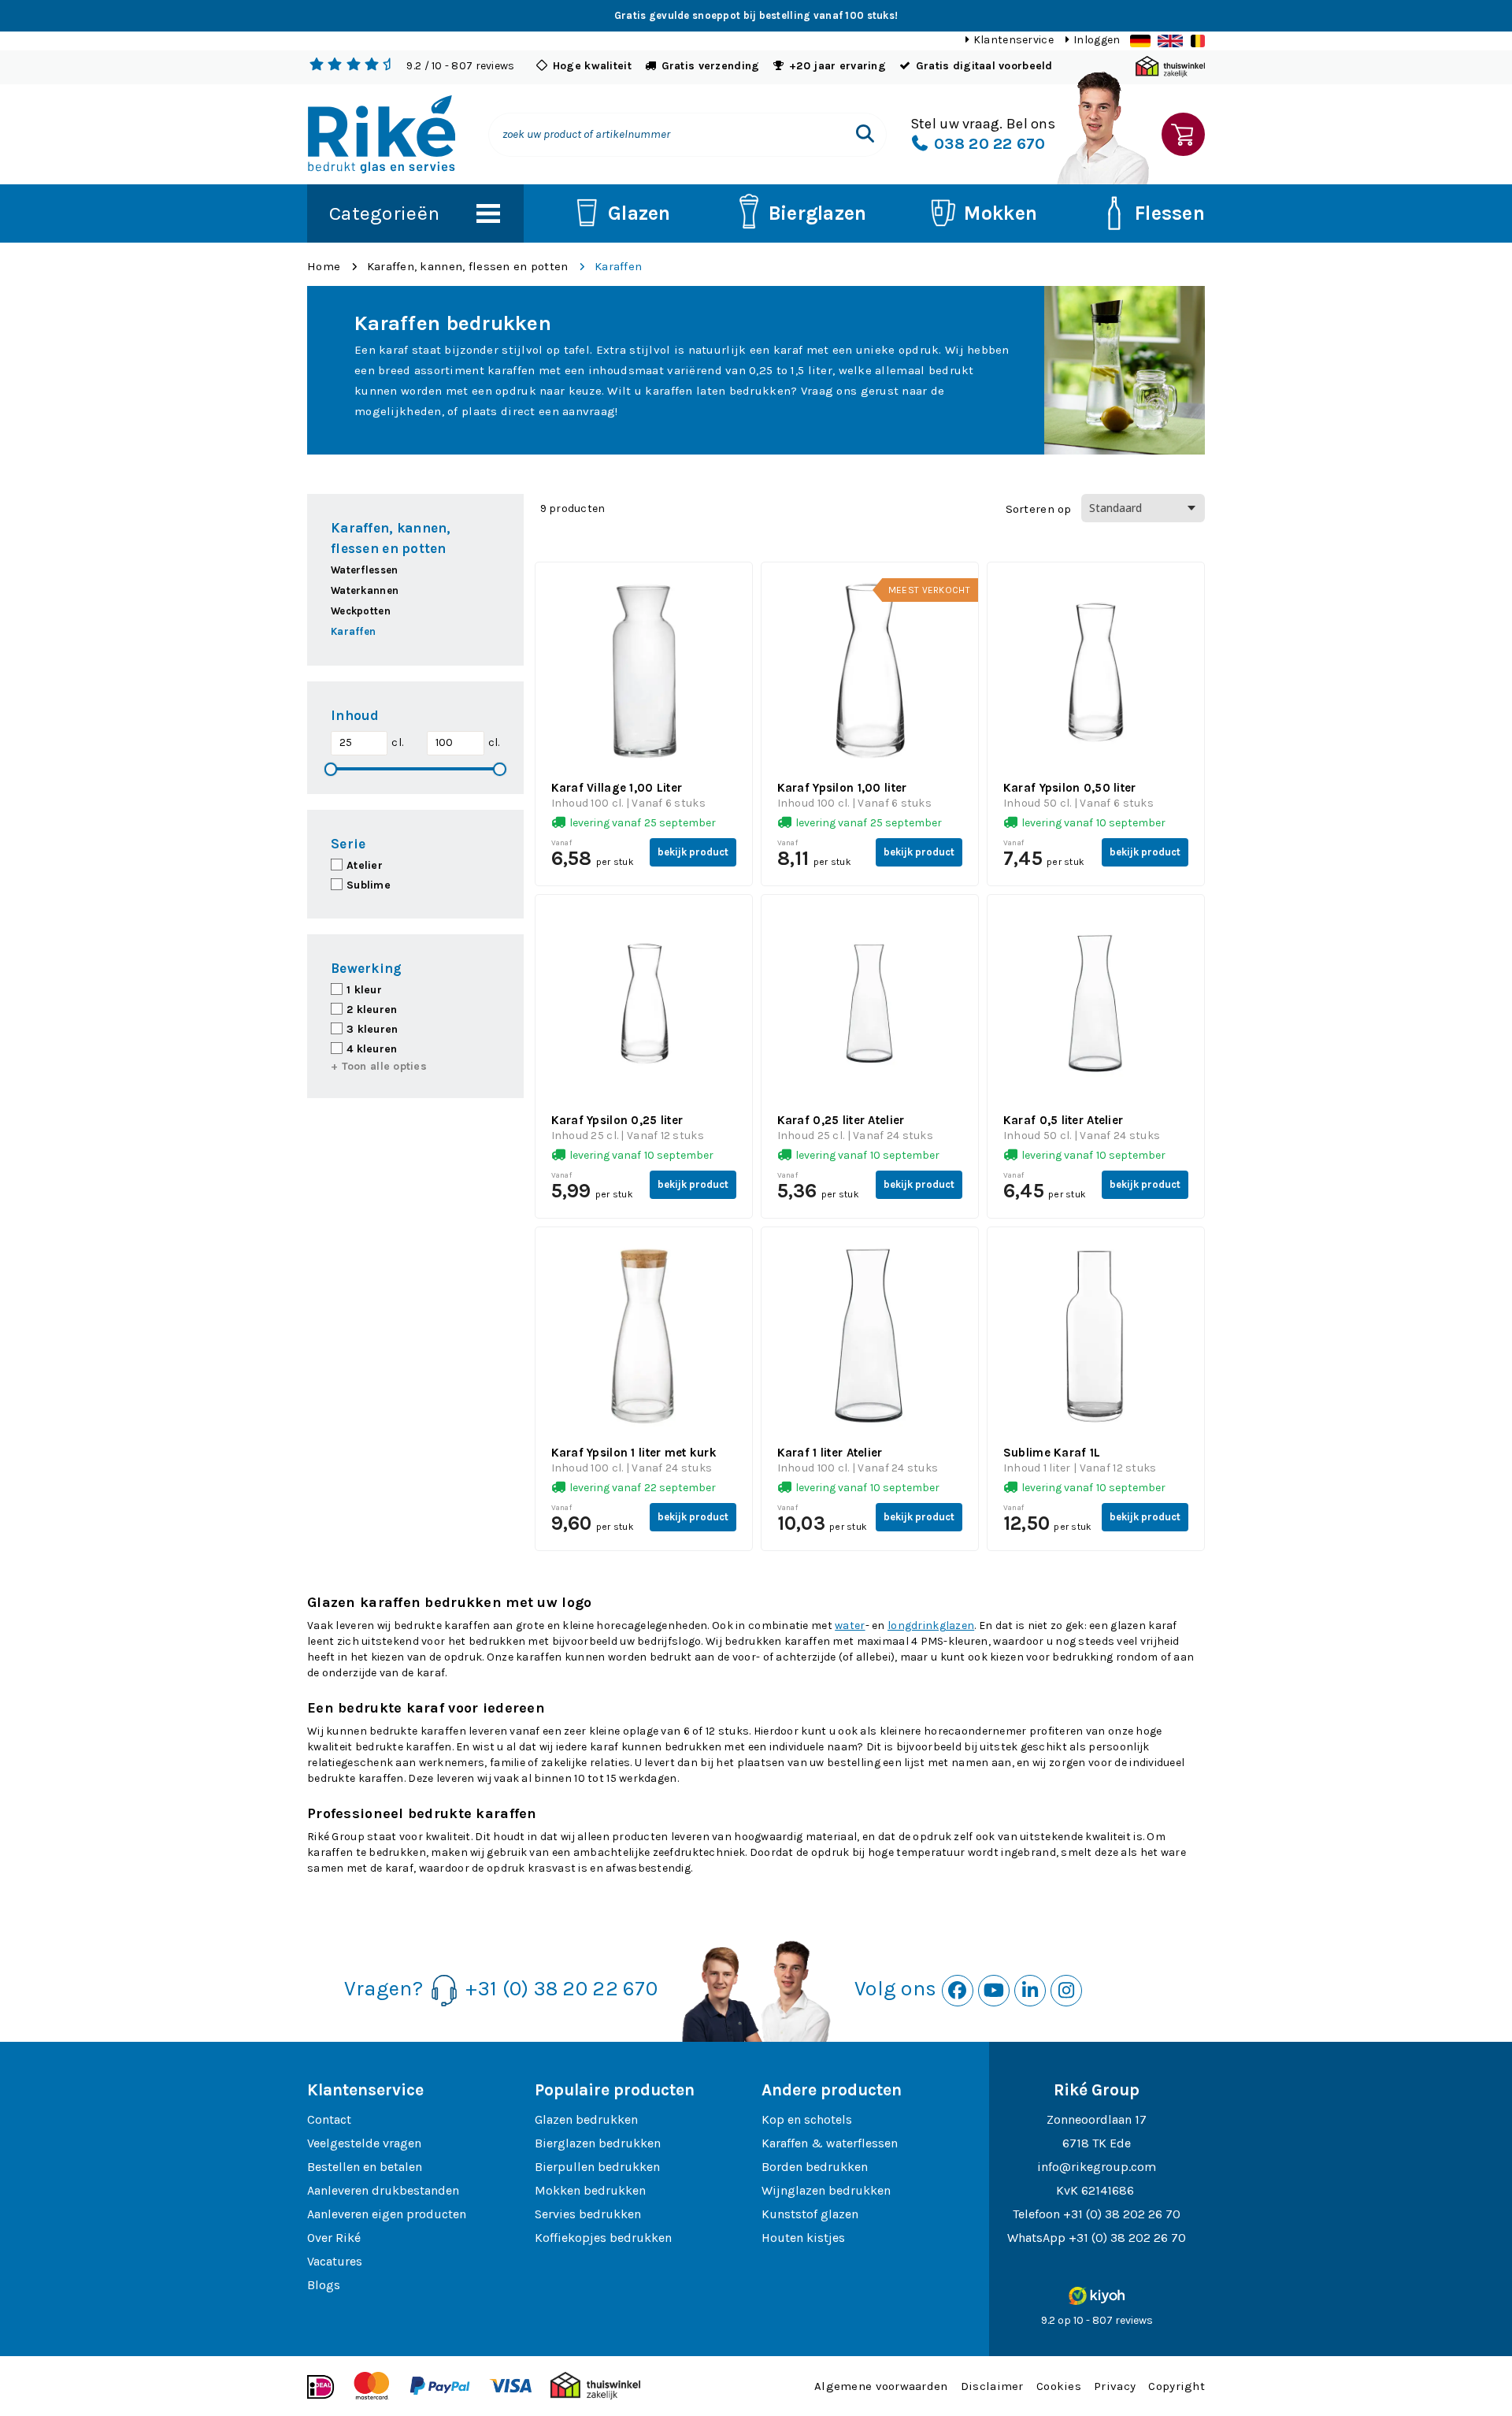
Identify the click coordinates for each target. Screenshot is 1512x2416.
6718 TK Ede (1097, 2143)
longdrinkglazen (931, 1626)
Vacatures (335, 2261)
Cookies (1059, 2386)
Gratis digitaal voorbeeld (984, 66)
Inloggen (1097, 40)
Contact (329, 2119)
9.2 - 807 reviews (460, 66)
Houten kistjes (803, 2238)
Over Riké (334, 2238)
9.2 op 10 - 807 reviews (1097, 2320)
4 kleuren (372, 1049)
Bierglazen (818, 213)
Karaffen (618, 266)
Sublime (369, 885)
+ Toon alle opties (379, 1066)
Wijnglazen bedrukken (826, 2190)
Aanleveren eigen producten (387, 2214)
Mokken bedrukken (590, 2190)
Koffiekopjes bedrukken (603, 2238)
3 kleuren (372, 1029)
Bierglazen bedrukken (598, 2143)
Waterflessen (364, 570)
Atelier (365, 865)
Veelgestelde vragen (364, 2143)
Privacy (1115, 2386)
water (850, 1626)
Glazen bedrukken (586, 2119)
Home (324, 266)
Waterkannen (365, 590)
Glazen (639, 213)
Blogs (324, 2285)
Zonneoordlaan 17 (1097, 2119)
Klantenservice (1014, 40)
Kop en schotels (807, 2119)
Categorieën (384, 213)
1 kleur (364, 990)
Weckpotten (361, 611)
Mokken (1001, 213)
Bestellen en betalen (365, 2167)
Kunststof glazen (810, 2214)
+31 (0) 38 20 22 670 (561, 1989)
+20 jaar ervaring (838, 66)
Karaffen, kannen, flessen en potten (468, 266)
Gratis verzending (711, 66)
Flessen (1170, 213)
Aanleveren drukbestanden (383, 2190)
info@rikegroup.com (1097, 2167)
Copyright (1177, 2386)
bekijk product (693, 852)
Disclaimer (992, 2386)
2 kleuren (372, 1009)
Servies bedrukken (588, 2214)
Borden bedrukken (815, 2167)
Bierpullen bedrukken (597, 2167)
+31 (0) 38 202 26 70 (1122, 2214)
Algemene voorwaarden (881, 2386)
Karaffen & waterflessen (830, 2143)
